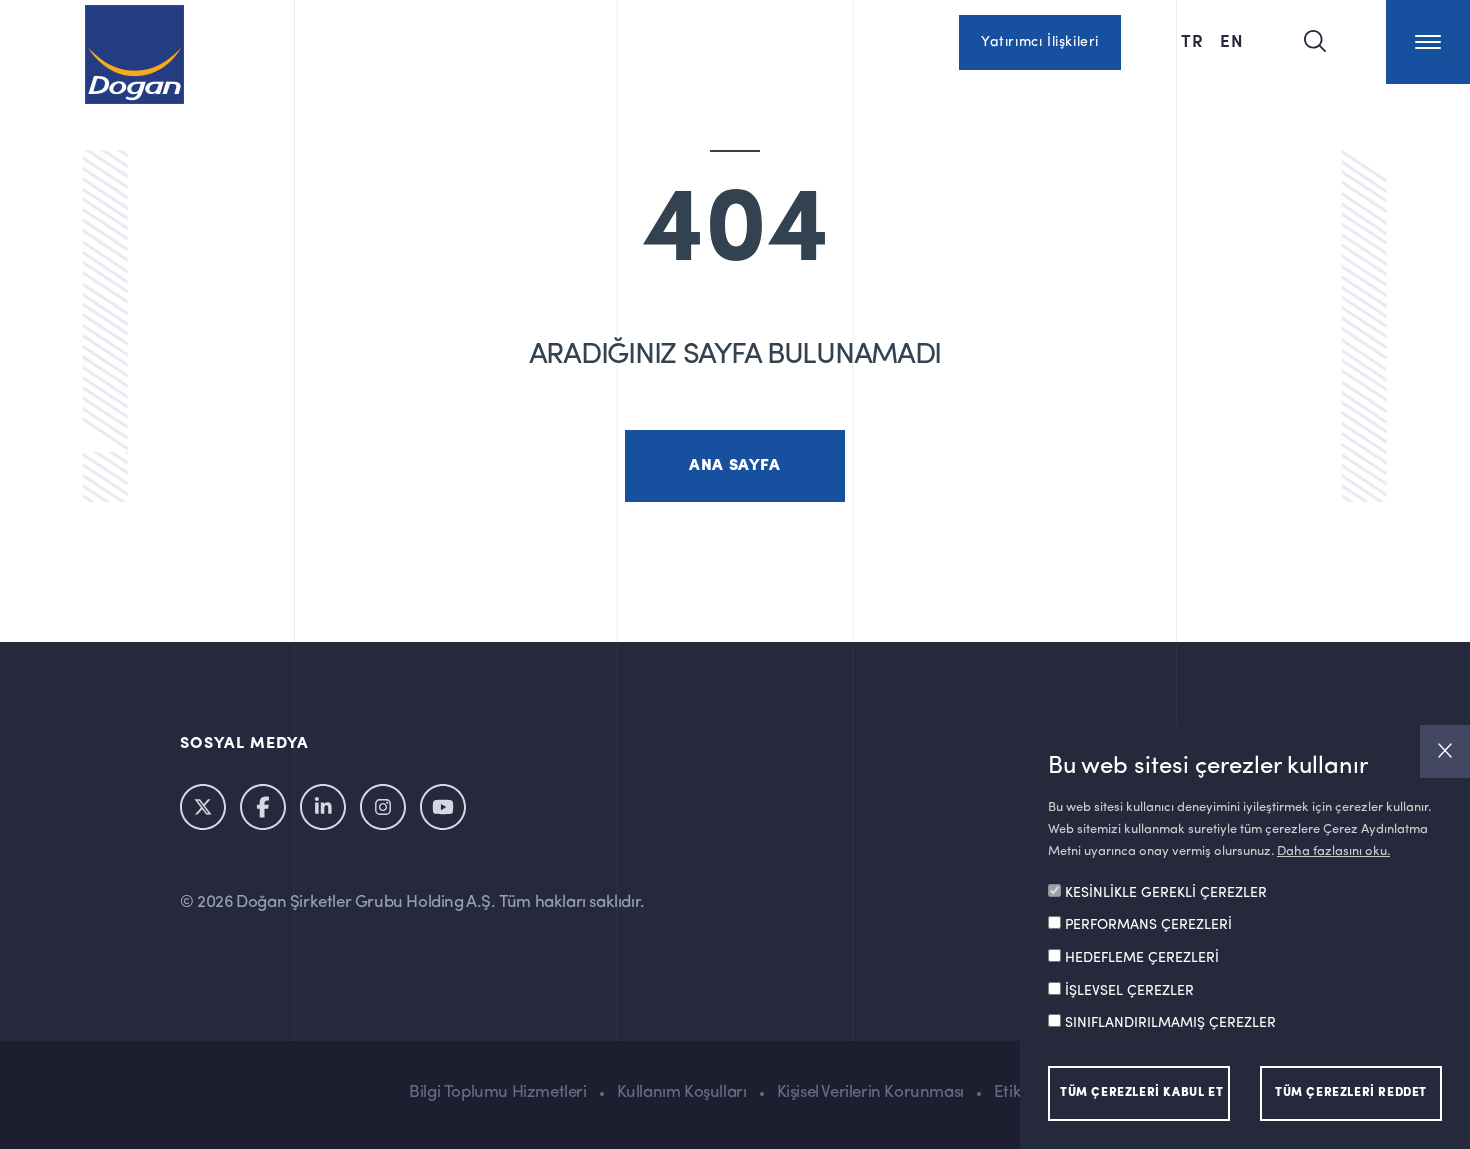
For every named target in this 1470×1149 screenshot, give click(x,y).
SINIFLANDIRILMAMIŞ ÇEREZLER (1170, 1024)
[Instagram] (383, 807)
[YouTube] (443, 807)
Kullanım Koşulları (682, 1092)
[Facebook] (263, 807)
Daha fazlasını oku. (1333, 851)
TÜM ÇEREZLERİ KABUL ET (1141, 1093)
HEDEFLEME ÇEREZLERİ (1142, 959)
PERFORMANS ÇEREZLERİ (1148, 926)
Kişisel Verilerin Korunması (870, 1092)
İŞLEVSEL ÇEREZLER (1129, 991)
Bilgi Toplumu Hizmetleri (497, 1092)
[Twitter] (203, 807)
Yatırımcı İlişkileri (1040, 42)
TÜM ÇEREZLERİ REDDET (1351, 1093)
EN (1232, 40)
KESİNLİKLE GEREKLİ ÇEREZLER (1166, 894)
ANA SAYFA (734, 466)
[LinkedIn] (323, 807)
